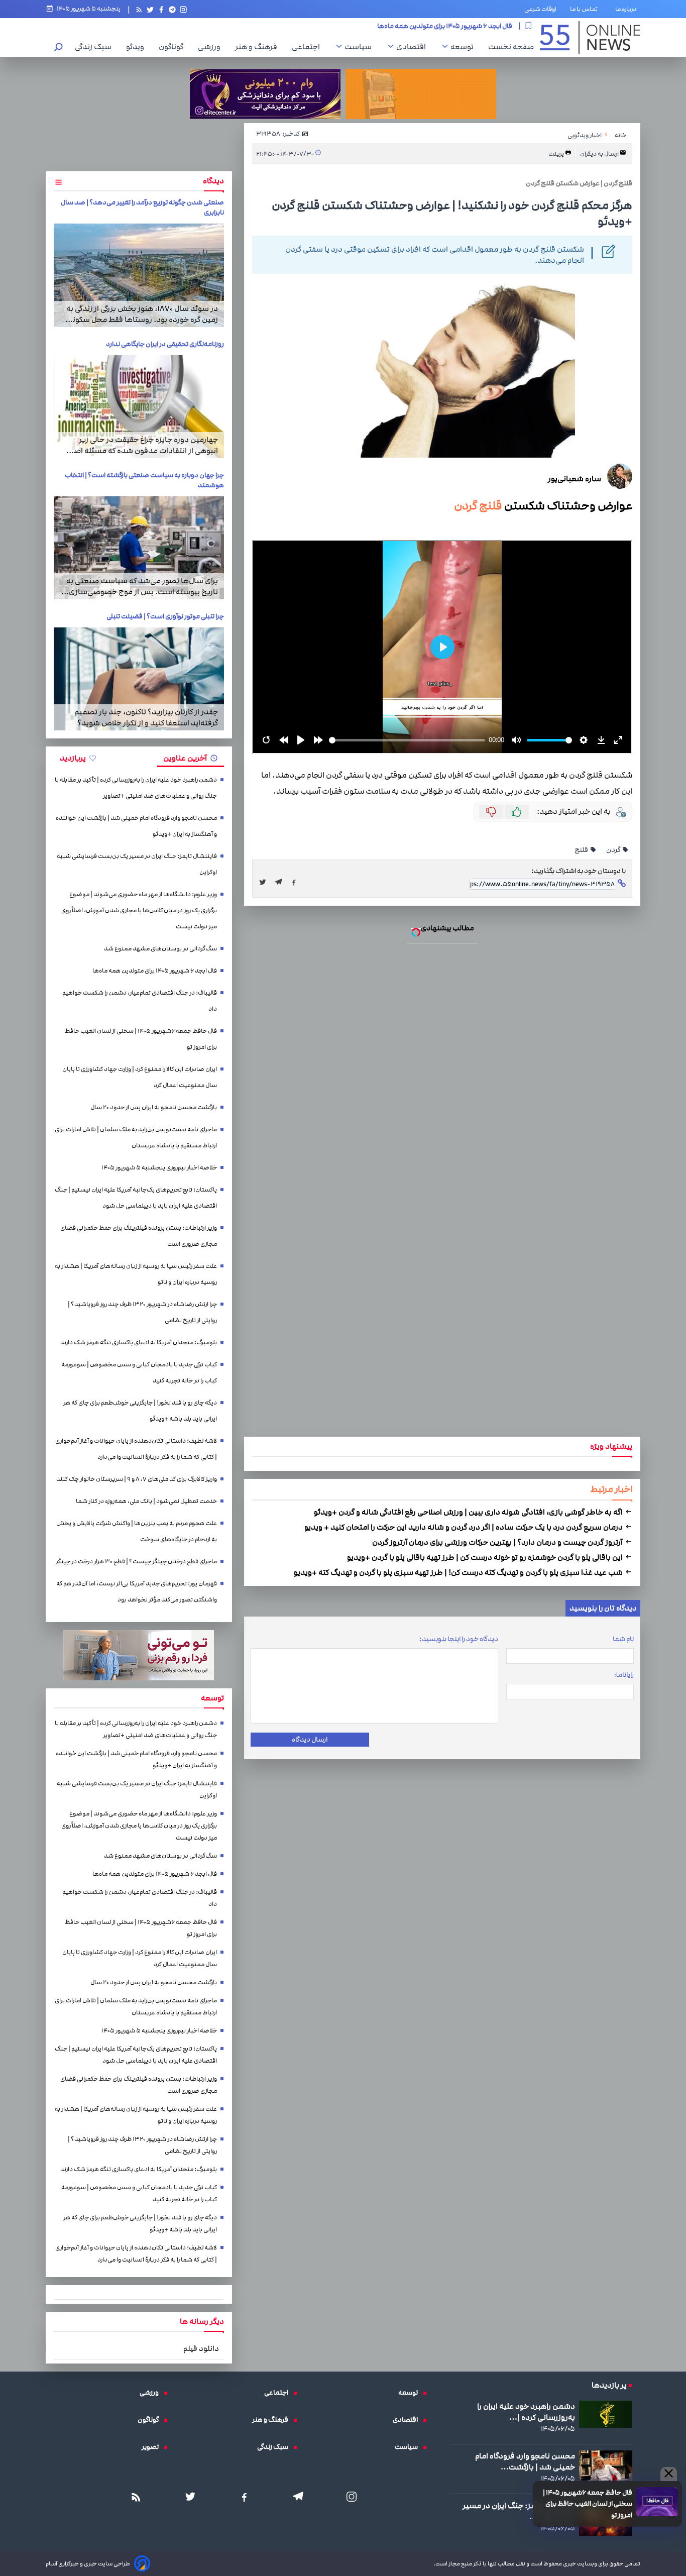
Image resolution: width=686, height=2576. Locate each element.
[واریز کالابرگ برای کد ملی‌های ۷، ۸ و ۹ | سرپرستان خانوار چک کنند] (343, 1297)
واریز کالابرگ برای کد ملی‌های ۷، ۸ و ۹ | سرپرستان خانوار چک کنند (343, 1197)
